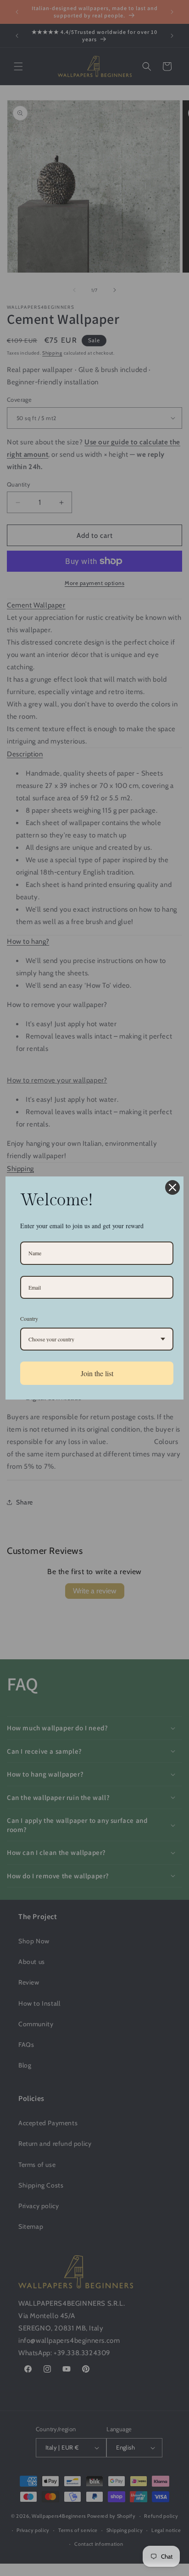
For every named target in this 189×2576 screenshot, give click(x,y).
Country (29, 1318)
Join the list (97, 1373)
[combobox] (97, 1339)
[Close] (172, 1187)
